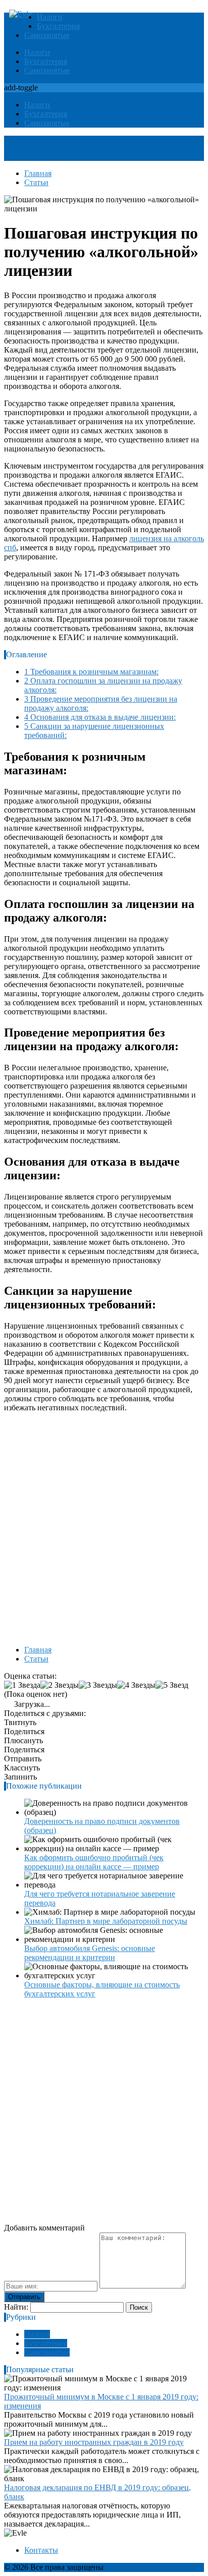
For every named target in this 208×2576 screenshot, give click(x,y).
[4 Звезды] (136, 1685)
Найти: (16, 2307)
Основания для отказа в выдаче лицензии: (100, 717)
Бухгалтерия (58, 26)
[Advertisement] (104, 1524)
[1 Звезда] (22, 1685)
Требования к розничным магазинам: (91, 672)
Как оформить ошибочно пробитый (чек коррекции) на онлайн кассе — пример (94, 1862)
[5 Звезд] (172, 1685)
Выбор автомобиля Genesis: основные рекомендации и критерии (90, 1953)
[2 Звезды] (60, 1685)
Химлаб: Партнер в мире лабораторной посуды (106, 1921)
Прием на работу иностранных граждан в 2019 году (94, 2442)
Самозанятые (47, 35)
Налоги (50, 17)
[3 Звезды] (98, 1685)
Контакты (41, 2550)
